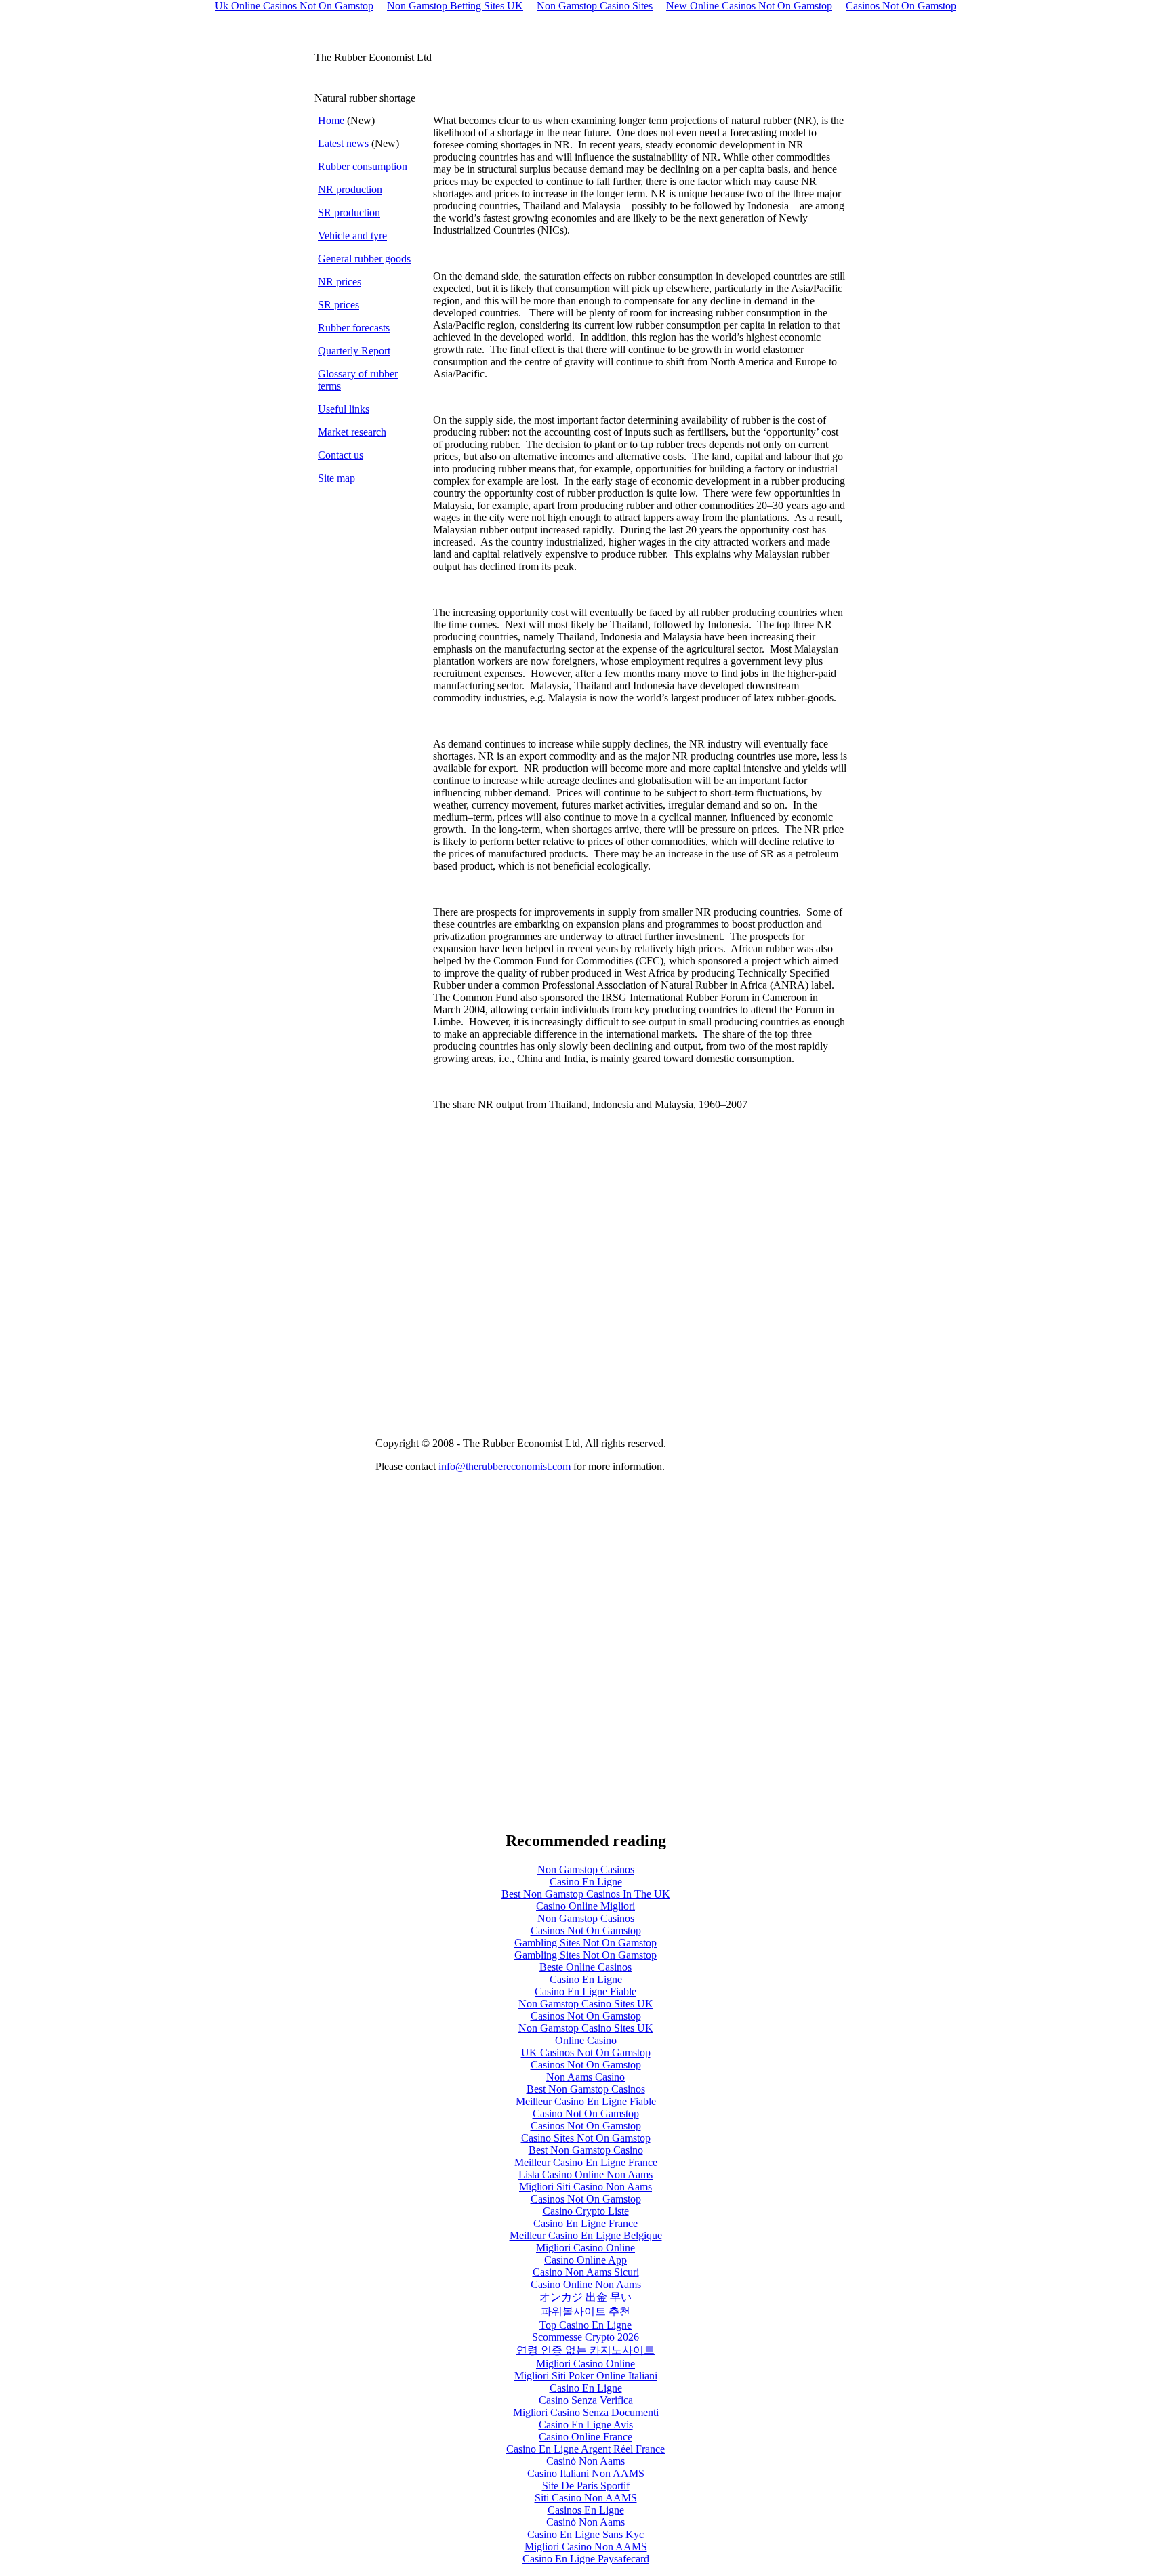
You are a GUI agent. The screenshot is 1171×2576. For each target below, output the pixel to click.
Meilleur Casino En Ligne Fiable (586, 2101)
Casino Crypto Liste (586, 2211)
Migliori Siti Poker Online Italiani (586, 2376)
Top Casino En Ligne (585, 2325)
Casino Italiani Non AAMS (586, 2473)
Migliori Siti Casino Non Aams (585, 2187)
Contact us (341, 455)
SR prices (338, 305)
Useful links (344, 409)
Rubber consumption (363, 166)
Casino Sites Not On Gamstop (586, 2138)
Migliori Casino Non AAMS (586, 2547)
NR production (350, 189)
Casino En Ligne (586, 1882)
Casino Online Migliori (585, 1906)
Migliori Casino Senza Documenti (586, 2412)
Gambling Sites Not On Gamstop (585, 1943)
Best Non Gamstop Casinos (586, 2089)
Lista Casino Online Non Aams (585, 2174)
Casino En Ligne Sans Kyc (585, 2534)
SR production (349, 212)
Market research (352, 432)
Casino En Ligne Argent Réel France (585, 2449)
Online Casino (586, 2040)
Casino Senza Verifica (586, 2400)
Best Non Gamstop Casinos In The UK (586, 1894)
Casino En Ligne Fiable (585, 1991)
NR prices (340, 282)
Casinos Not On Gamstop (586, 1930)
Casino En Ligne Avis (586, 2425)
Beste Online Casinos (585, 1967)
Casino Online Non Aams (586, 2284)
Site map (336, 478)
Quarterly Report (354, 351)
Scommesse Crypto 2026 (585, 2337)
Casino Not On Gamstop (586, 2113)
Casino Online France (585, 2437)
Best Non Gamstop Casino (586, 2150)
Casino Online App (585, 2260)
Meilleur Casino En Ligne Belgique (586, 2235)
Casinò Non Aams (585, 2461)
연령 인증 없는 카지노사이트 (585, 2350)
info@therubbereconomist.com (505, 1466)
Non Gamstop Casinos (586, 1869)
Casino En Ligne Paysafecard (586, 2559)
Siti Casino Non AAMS (586, 2498)
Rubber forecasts (354, 328)
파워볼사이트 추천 (585, 2311)
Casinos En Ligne (586, 2510)
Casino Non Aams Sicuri (586, 2272)
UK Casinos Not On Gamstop (586, 2052)
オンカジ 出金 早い (585, 2297)
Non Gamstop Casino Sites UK (586, 2004)
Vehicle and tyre (352, 236)
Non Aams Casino (585, 2077)
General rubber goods (364, 259)
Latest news (343, 143)
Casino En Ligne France (585, 2223)
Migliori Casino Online (585, 2248)
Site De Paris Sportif (586, 2486)
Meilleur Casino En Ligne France (586, 2162)
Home (331, 120)
